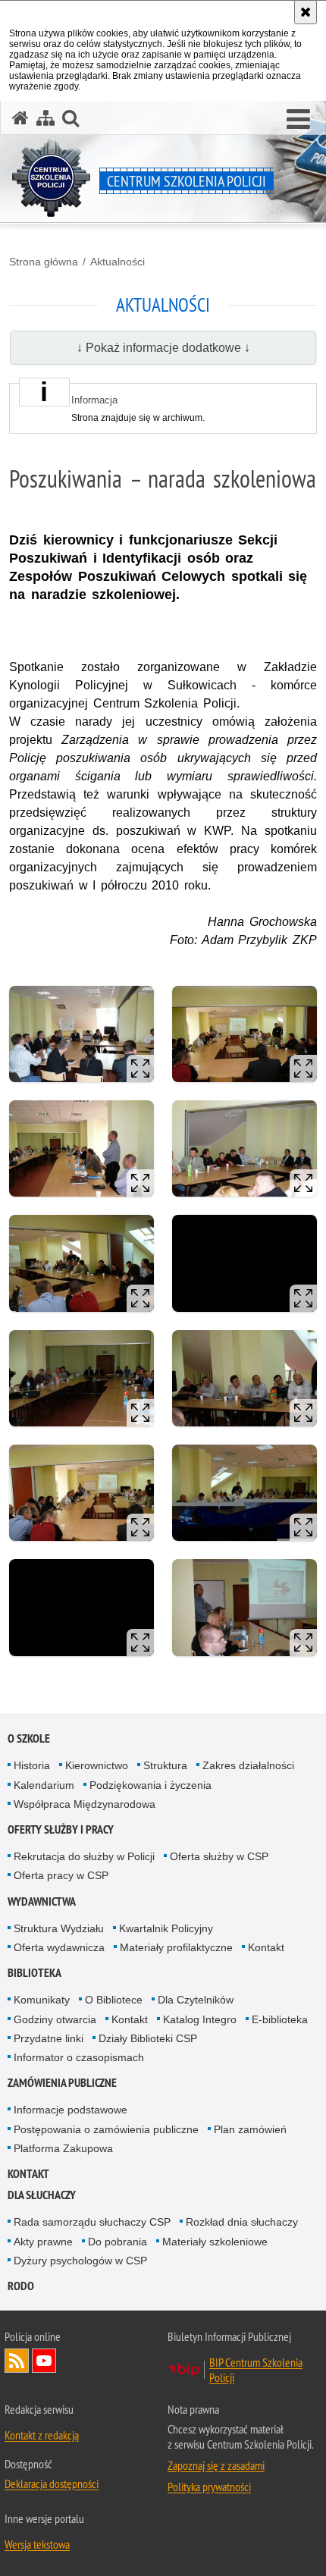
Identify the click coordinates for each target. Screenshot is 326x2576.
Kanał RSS (17, 2361)
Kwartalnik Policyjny (166, 1928)
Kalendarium (44, 1785)
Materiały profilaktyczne (176, 1947)
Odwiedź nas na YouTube (44, 2361)
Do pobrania (118, 2242)
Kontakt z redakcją (42, 2435)
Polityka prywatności (209, 2487)
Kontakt (266, 1947)
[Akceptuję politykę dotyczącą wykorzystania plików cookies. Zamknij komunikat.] (306, 12)
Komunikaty (42, 2000)
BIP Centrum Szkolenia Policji (256, 2370)
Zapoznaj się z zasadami (216, 2465)
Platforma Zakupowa (63, 2148)
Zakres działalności (248, 1765)
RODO (21, 2286)
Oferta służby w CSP (219, 1856)
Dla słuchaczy (42, 2195)
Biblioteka (34, 1973)
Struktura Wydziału (59, 1928)
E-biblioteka (280, 2019)
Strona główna (44, 262)
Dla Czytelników (196, 2000)
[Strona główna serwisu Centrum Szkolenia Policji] (20, 118)
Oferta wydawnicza (59, 1947)
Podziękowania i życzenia (150, 1785)
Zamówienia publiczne (62, 2083)
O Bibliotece (114, 2000)
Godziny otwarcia (55, 2019)
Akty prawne (43, 2242)
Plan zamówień (250, 2129)
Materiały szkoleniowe (215, 2242)
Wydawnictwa (42, 1901)
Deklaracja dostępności (52, 2483)
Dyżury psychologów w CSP (80, 2261)
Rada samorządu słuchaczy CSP (92, 2222)
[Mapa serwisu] (45, 118)
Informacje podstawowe (71, 2110)
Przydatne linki (49, 2038)
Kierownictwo (97, 1765)
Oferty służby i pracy (61, 1829)
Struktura (165, 1765)
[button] (298, 120)
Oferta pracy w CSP (61, 1875)
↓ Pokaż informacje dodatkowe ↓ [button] (163, 348)
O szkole (29, 1738)
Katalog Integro (200, 2019)
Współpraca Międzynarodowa (85, 1804)
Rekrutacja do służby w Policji (84, 1856)
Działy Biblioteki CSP (148, 2038)
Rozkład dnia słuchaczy (242, 2222)
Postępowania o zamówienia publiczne (106, 2129)
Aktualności (118, 262)
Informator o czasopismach (79, 2057)
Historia (32, 1765)
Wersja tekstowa (37, 2544)
